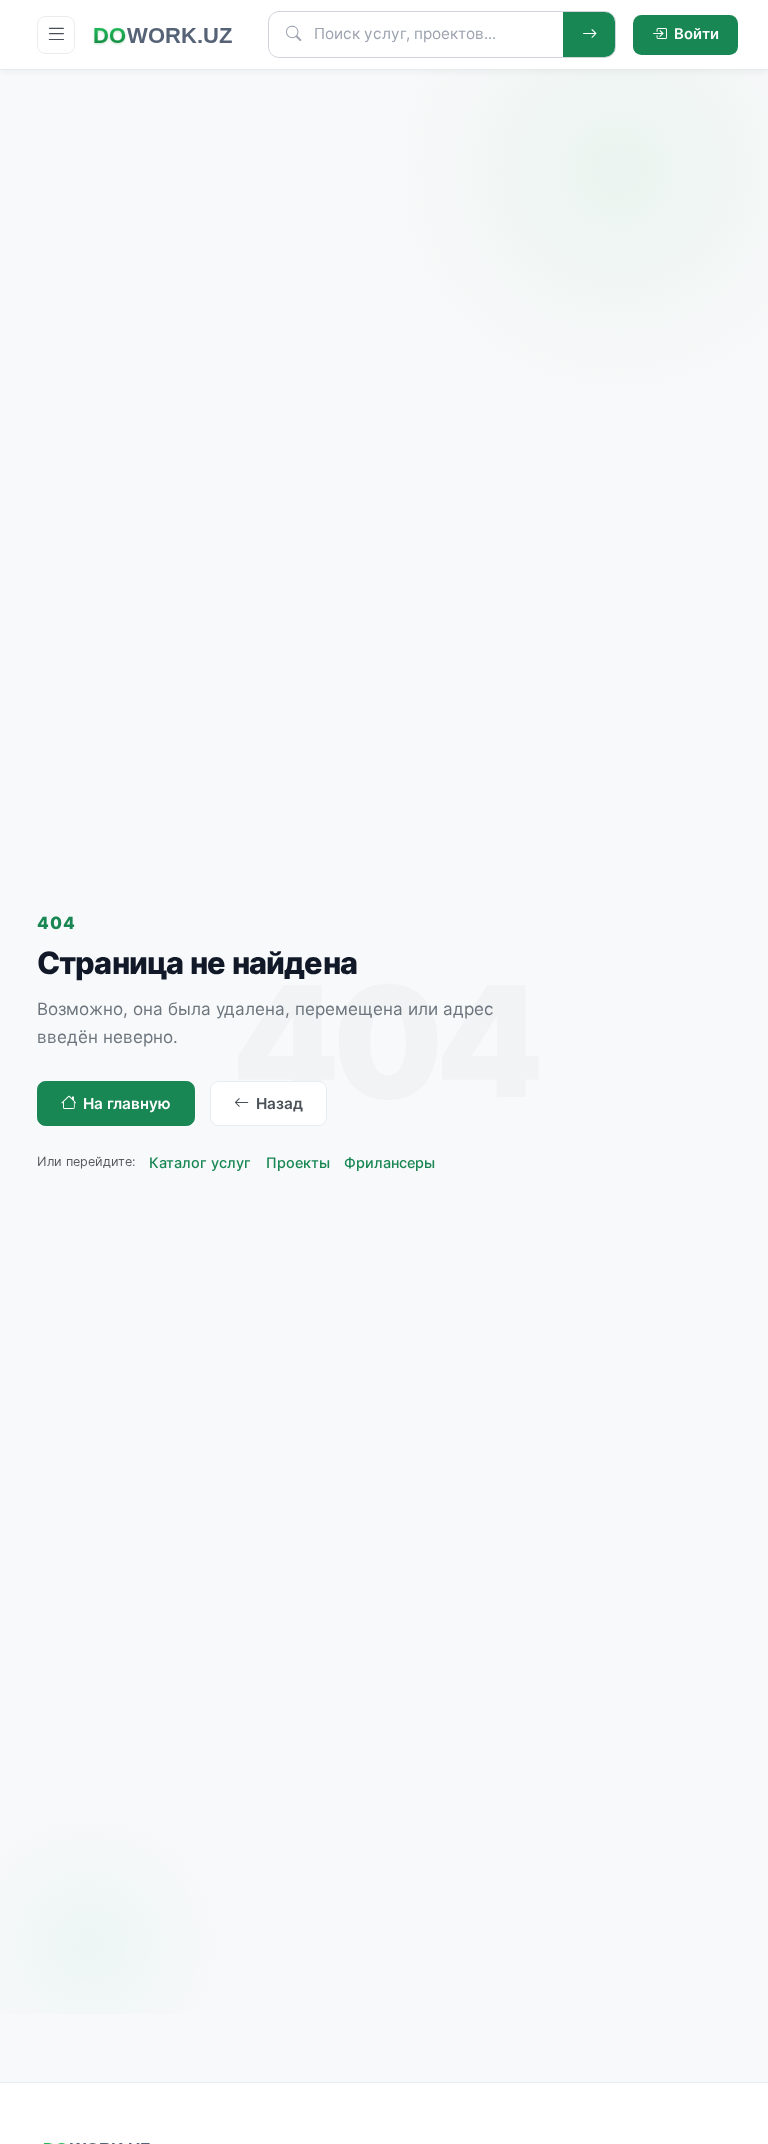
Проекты (298, 1162)
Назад (279, 1103)
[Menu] (56, 35)
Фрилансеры (389, 1162)
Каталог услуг (200, 1162)
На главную (127, 1103)
